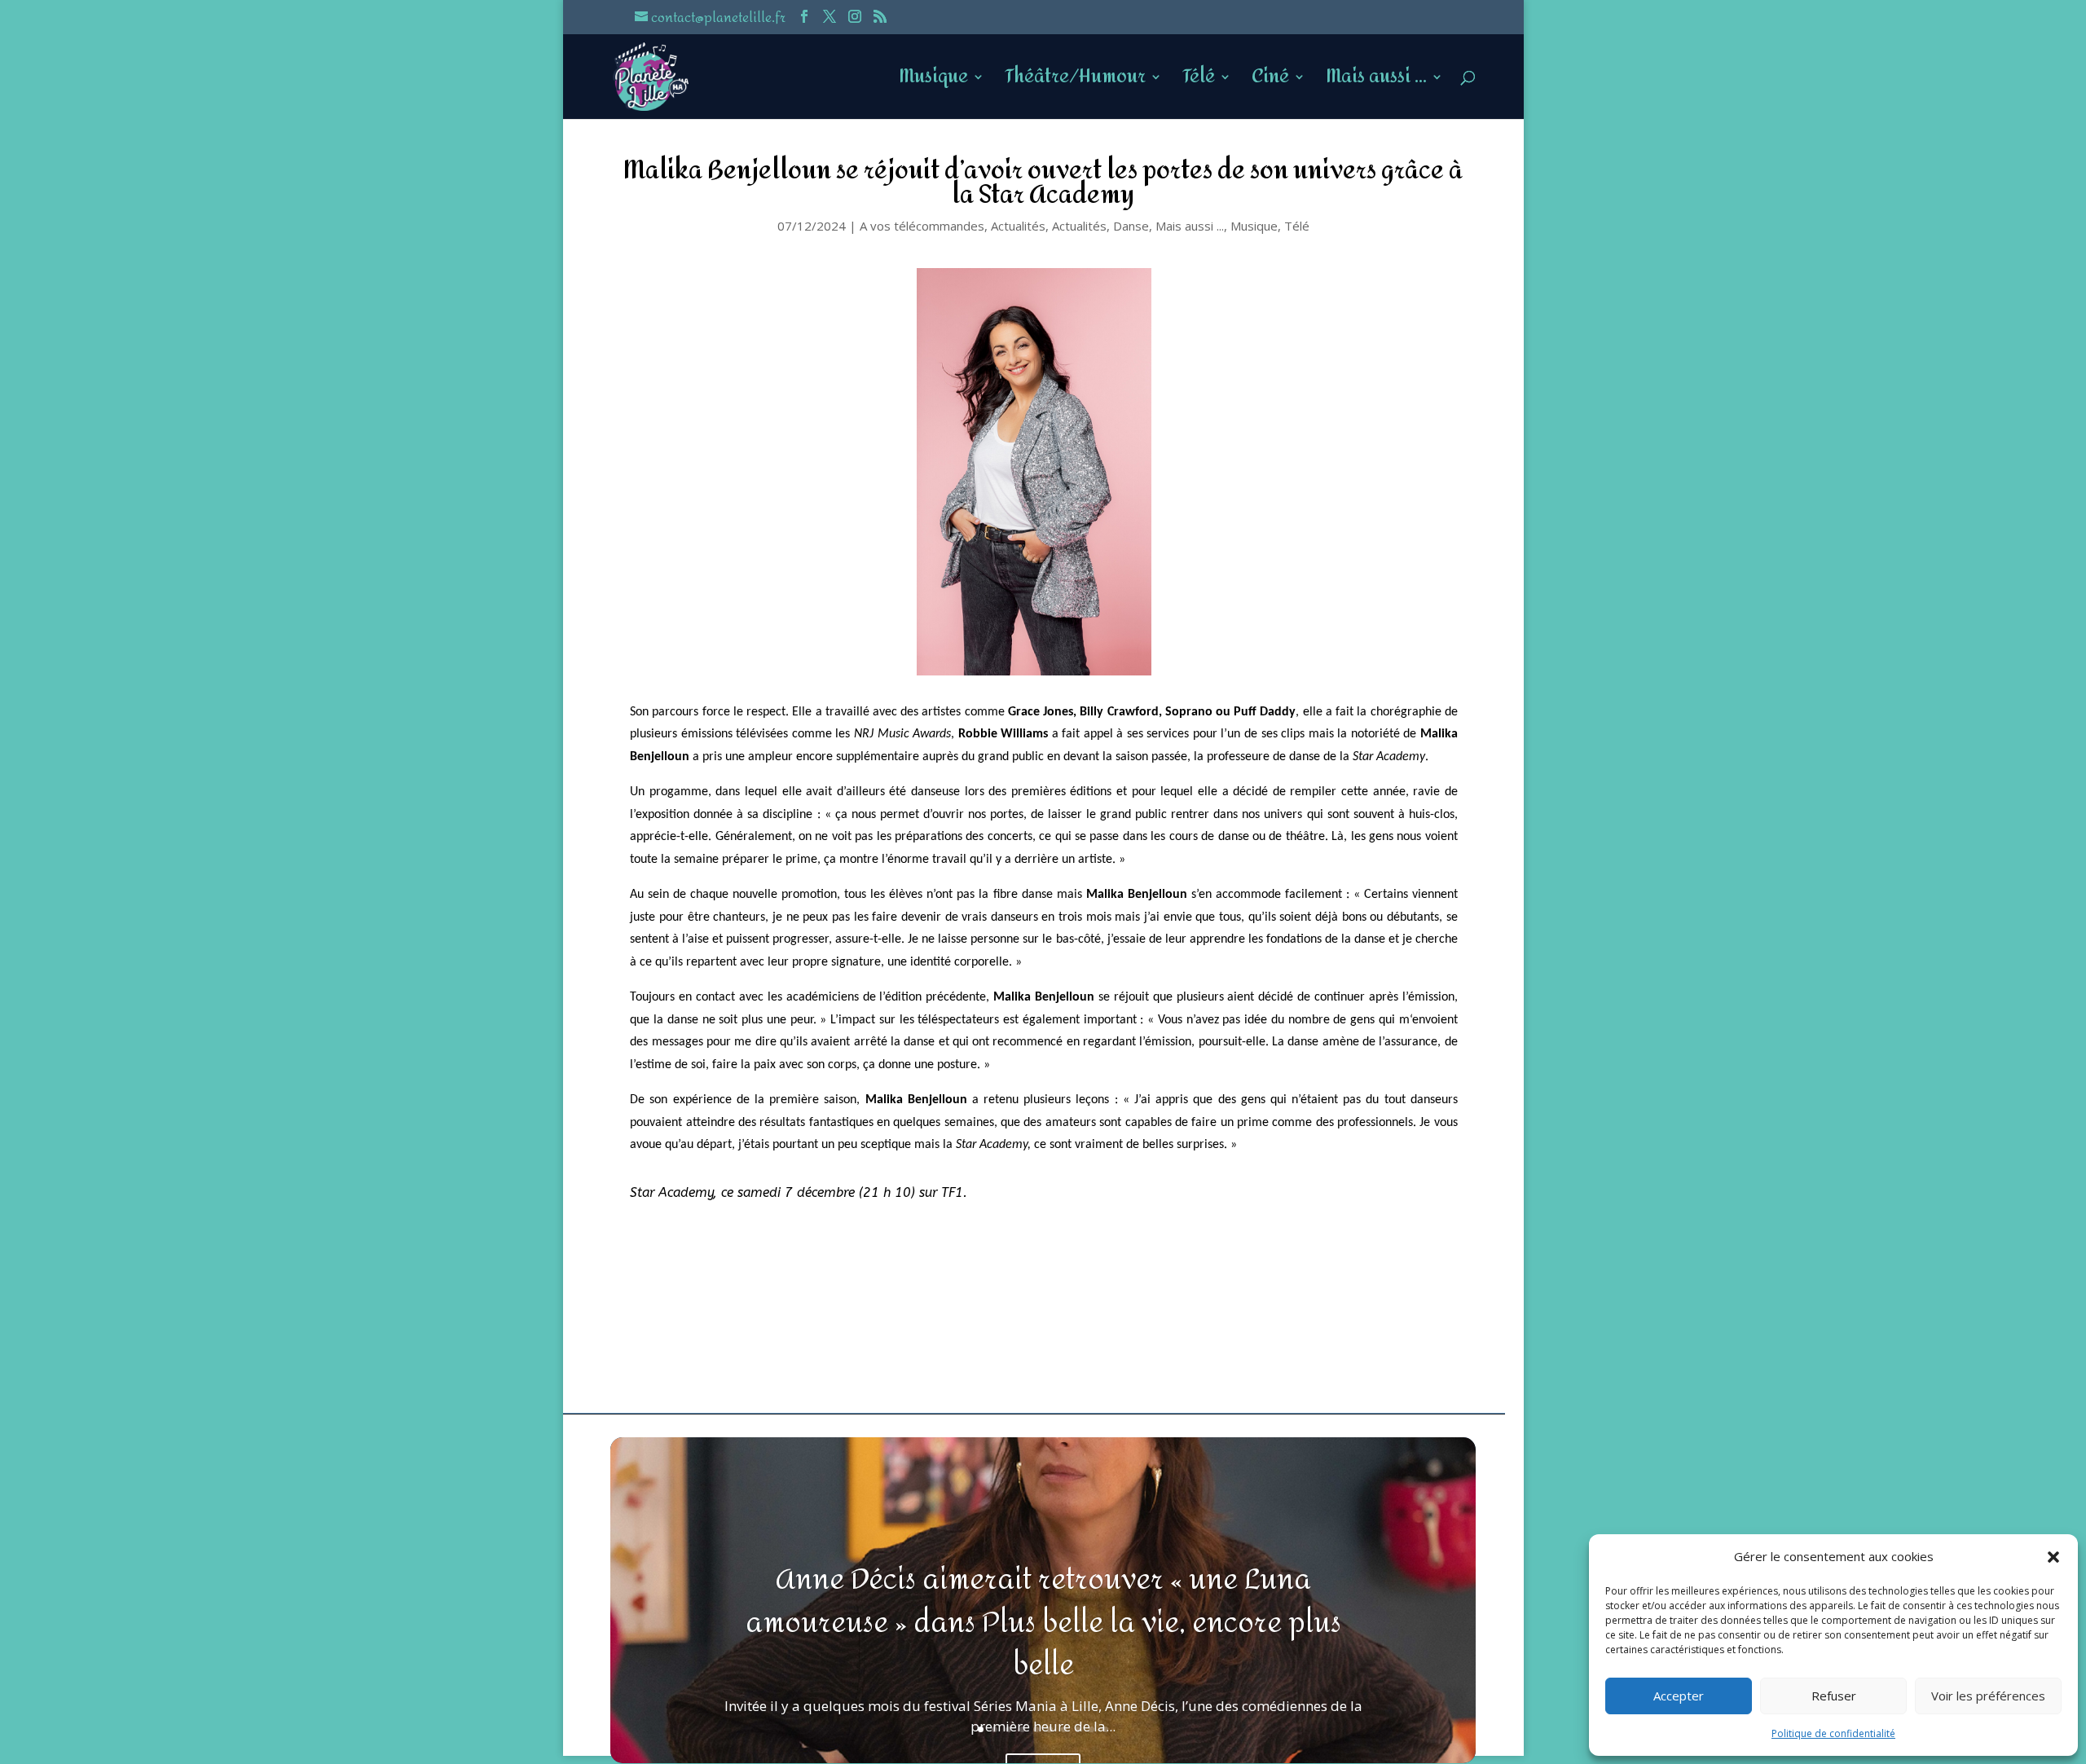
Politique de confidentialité (1833, 1733)
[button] (2053, 1557)
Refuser (1834, 1696)
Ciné (1270, 82)
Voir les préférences (1988, 1696)
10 (1105, 1729)
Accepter (1679, 1696)
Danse (1131, 226)
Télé (1199, 82)
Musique (933, 82)
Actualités (1018, 226)
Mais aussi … (1376, 82)
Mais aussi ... (1190, 226)
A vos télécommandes (922, 226)
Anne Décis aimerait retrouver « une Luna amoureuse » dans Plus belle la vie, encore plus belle (1043, 1623)
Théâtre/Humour (1075, 82)
